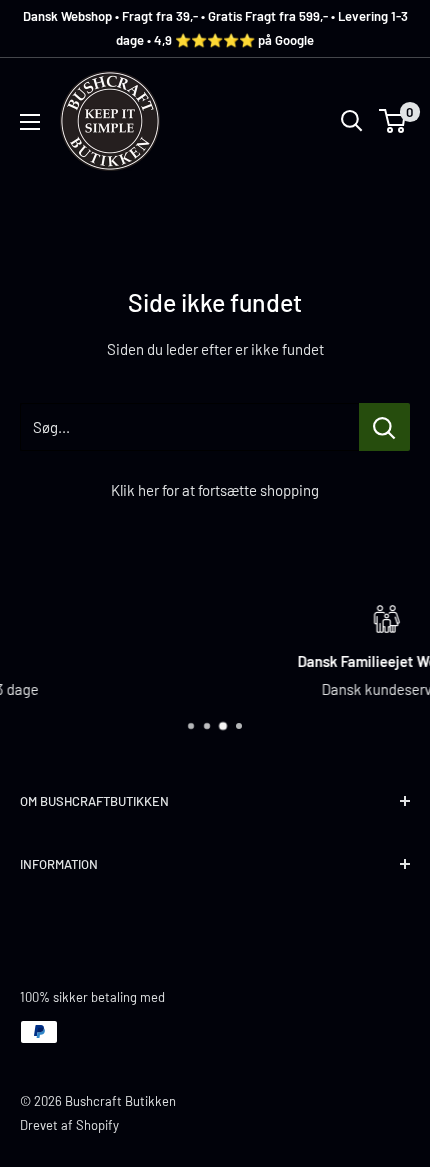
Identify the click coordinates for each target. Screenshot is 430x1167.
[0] (393, 121)
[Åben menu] (30, 122)
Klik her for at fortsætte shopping (215, 490)
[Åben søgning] (352, 121)
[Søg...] (384, 427)
